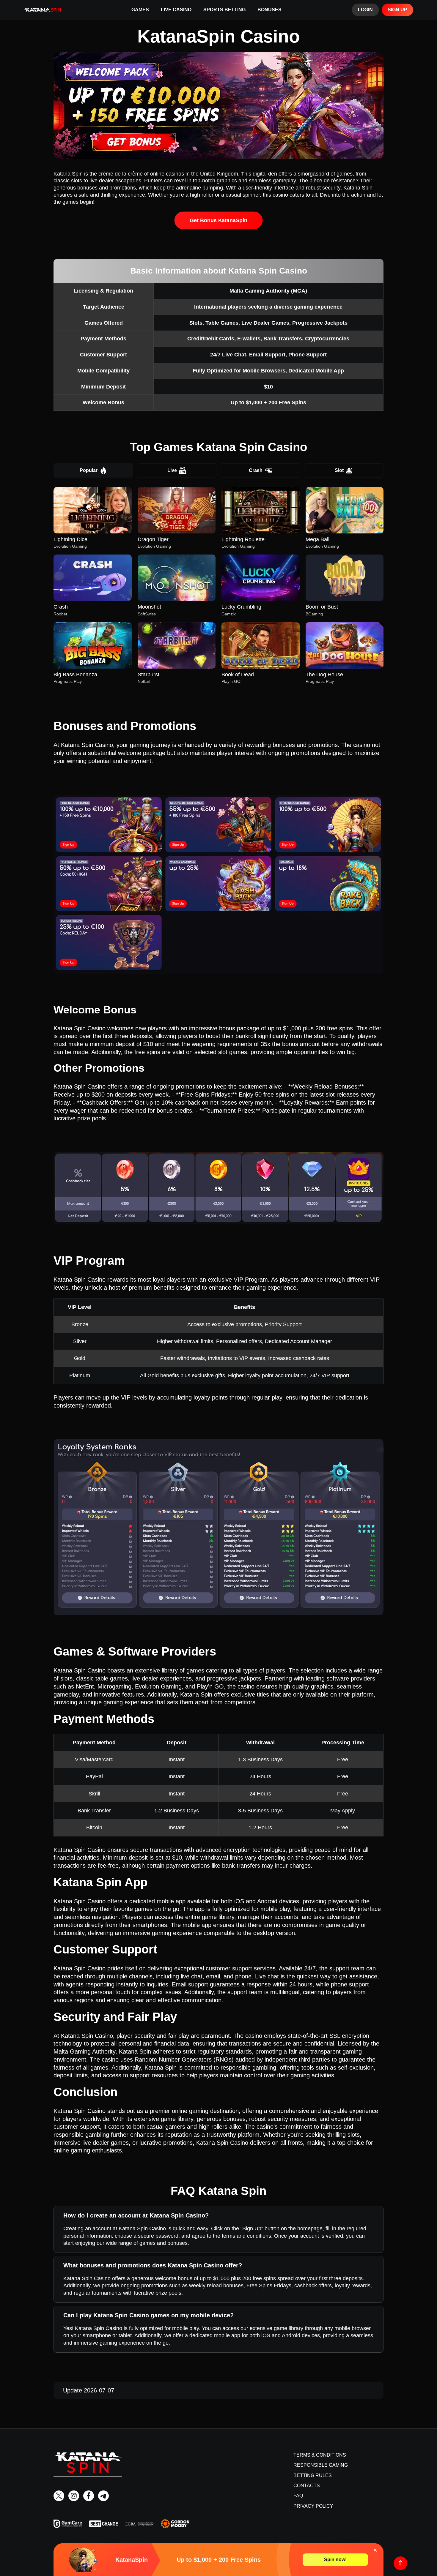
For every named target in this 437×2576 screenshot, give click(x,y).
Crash (256, 470)
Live (172, 470)
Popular (89, 470)
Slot (339, 470)
